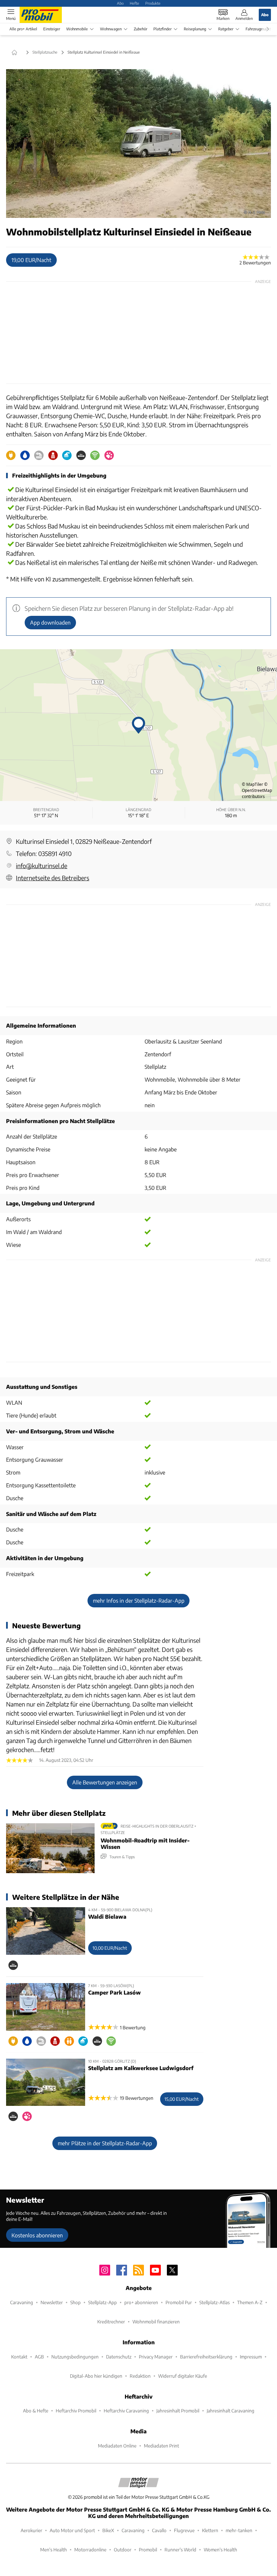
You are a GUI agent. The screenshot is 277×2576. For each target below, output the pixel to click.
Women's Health (220, 2550)
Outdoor (123, 2550)
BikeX (108, 2530)
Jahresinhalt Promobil (178, 2411)
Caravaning (22, 2302)
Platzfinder (162, 29)
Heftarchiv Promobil (76, 2411)
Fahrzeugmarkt (258, 29)
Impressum (251, 2357)
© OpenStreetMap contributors (257, 790)
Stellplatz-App (103, 2302)
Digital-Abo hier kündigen (96, 2376)
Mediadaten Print (161, 2446)
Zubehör (141, 29)
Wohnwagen (111, 29)
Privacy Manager (156, 2357)
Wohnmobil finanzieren (156, 2322)
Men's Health (54, 2550)
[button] (138, 144)
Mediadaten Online (117, 2446)
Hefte (134, 3)
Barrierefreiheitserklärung (206, 2357)
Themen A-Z (250, 2302)
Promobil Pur (179, 2302)
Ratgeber (226, 29)
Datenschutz (119, 2357)
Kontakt (19, 2357)
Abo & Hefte (36, 2411)
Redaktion (140, 2376)
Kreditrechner (111, 2322)
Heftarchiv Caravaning (126, 2411)
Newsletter (52, 2302)
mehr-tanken (239, 2530)
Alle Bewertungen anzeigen (105, 1782)
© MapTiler (253, 784)
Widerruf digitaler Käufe (183, 2376)
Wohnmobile (77, 29)
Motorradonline (90, 2550)
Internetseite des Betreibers (53, 878)
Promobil (148, 2550)
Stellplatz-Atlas (215, 2302)
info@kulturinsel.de (42, 866)
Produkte (153, 3)
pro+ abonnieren (141, 2302)
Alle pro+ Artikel (23, 29)
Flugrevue (184, 2530)
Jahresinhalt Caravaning (231, 2411)
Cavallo (159, 2530)
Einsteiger (52, 29)
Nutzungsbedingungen (75, 2357)
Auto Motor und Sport (72, 2530)
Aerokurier (31, 2530)
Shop (75, 2302)
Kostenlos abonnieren (37, 2235)
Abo (120, 3)
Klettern (210, 2530)
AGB (39, 2357)
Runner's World (180, 2550)
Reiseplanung (195, 29)
